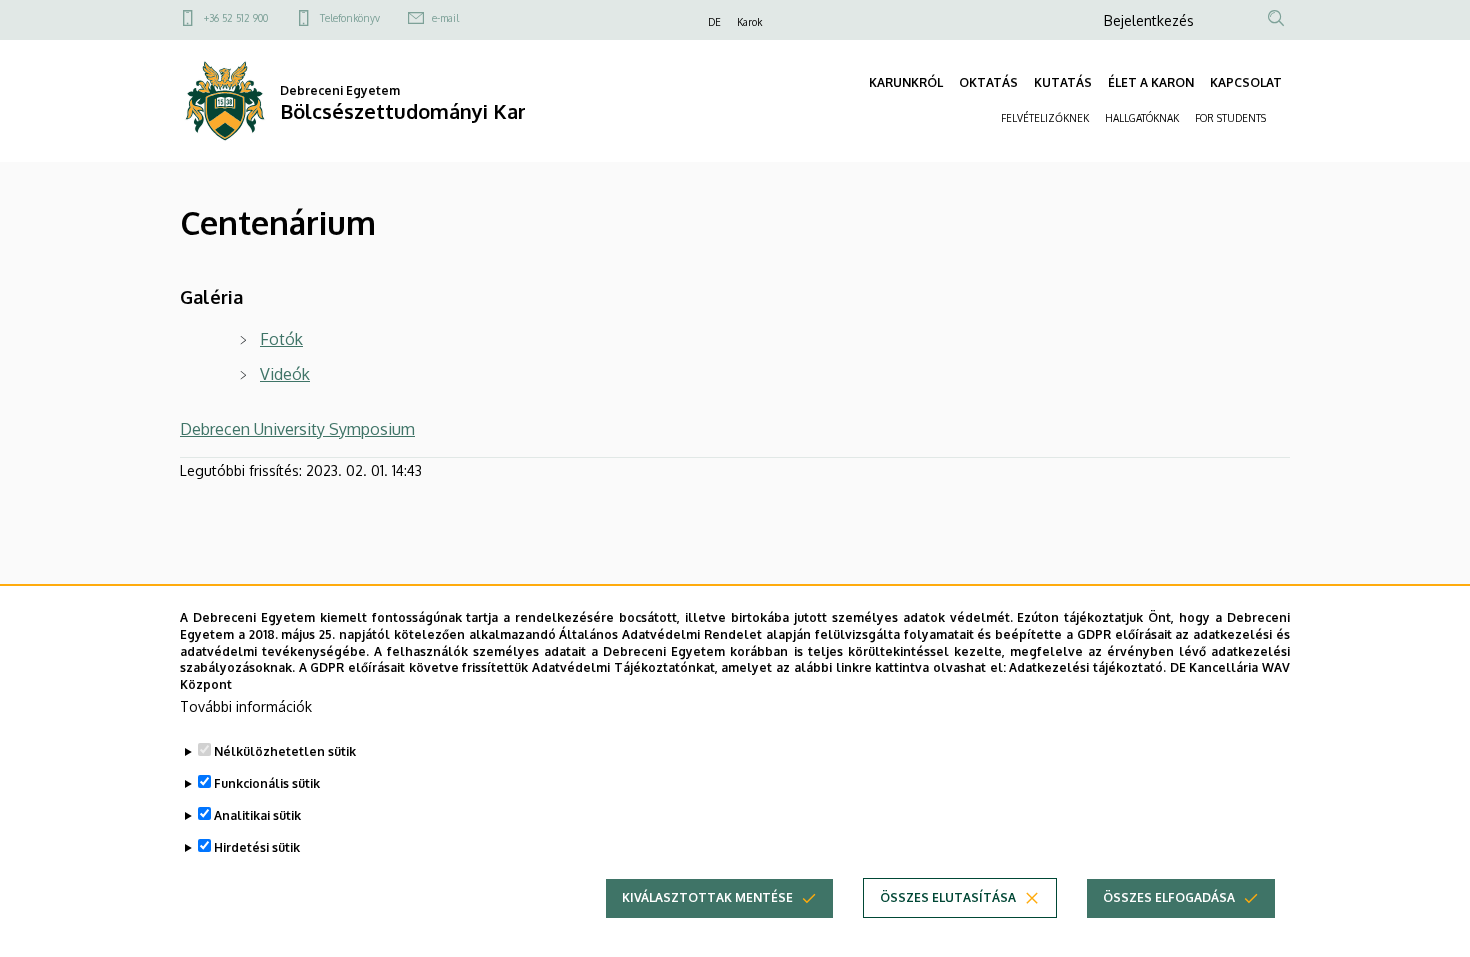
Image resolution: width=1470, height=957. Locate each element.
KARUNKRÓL (906, 82)
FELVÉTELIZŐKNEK (1045, 118)
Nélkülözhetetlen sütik (285, 751)
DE (714, 22)
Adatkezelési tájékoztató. (1087, 667)
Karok (749, 22)
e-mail (445, 18)
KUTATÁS (1063, 82)
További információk (246, 706)
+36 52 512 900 (236, 18)
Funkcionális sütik (267, 783)
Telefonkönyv (350, 18)
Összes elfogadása (1169, 897)
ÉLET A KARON (1151, 82)
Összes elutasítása (948, 897)
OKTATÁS (988, 82)
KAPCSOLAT (1246, 82)
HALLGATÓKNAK (1142, 118)
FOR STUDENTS (1230, 118)
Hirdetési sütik (257, 847)
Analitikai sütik (257, 815)
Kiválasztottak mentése (707, 897)
